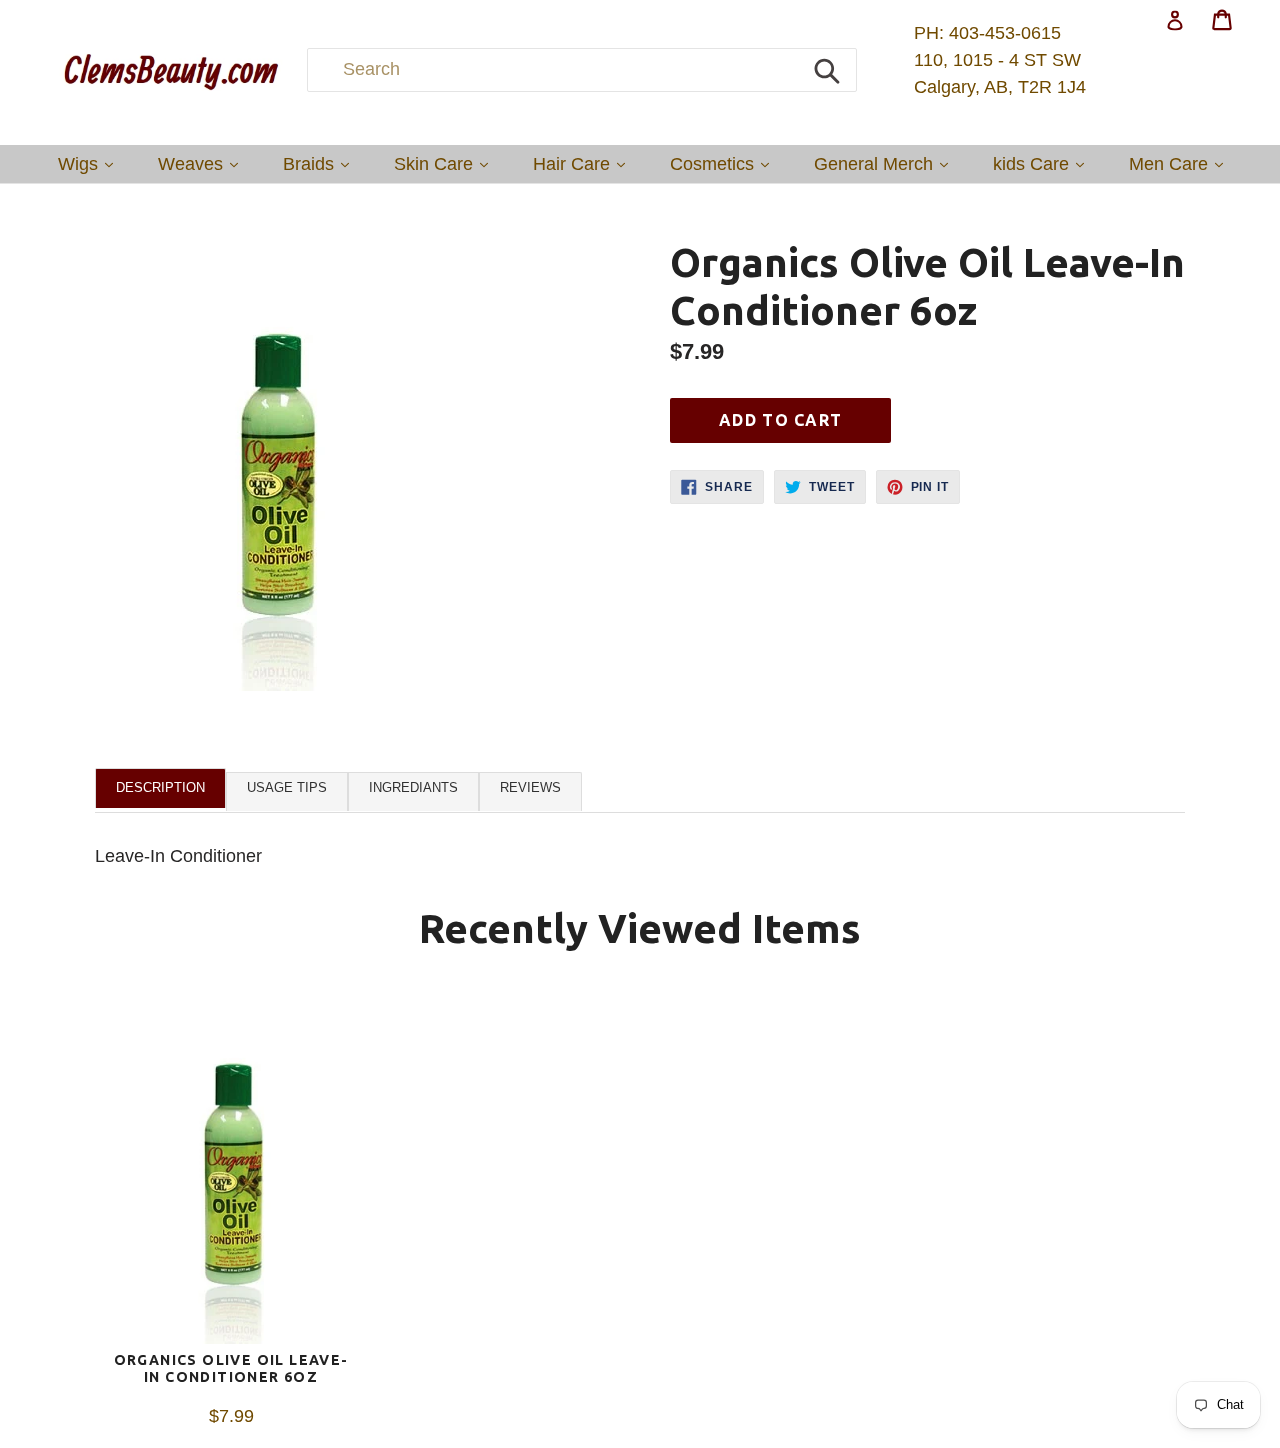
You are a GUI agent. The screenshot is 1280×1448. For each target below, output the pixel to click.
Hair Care (584, 163)
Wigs (90, 163)
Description (160, 787)
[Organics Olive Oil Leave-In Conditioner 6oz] (231, 1171)
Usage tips (287, 787)
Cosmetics (724, 163)
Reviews (530, 787)
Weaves (203, 163)
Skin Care (446, 163)
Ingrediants (413, 787)
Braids (321, 163)
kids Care (1043, 163)
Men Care (1181, 163)
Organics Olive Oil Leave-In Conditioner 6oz (231, 1368)
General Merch (886, 163)
